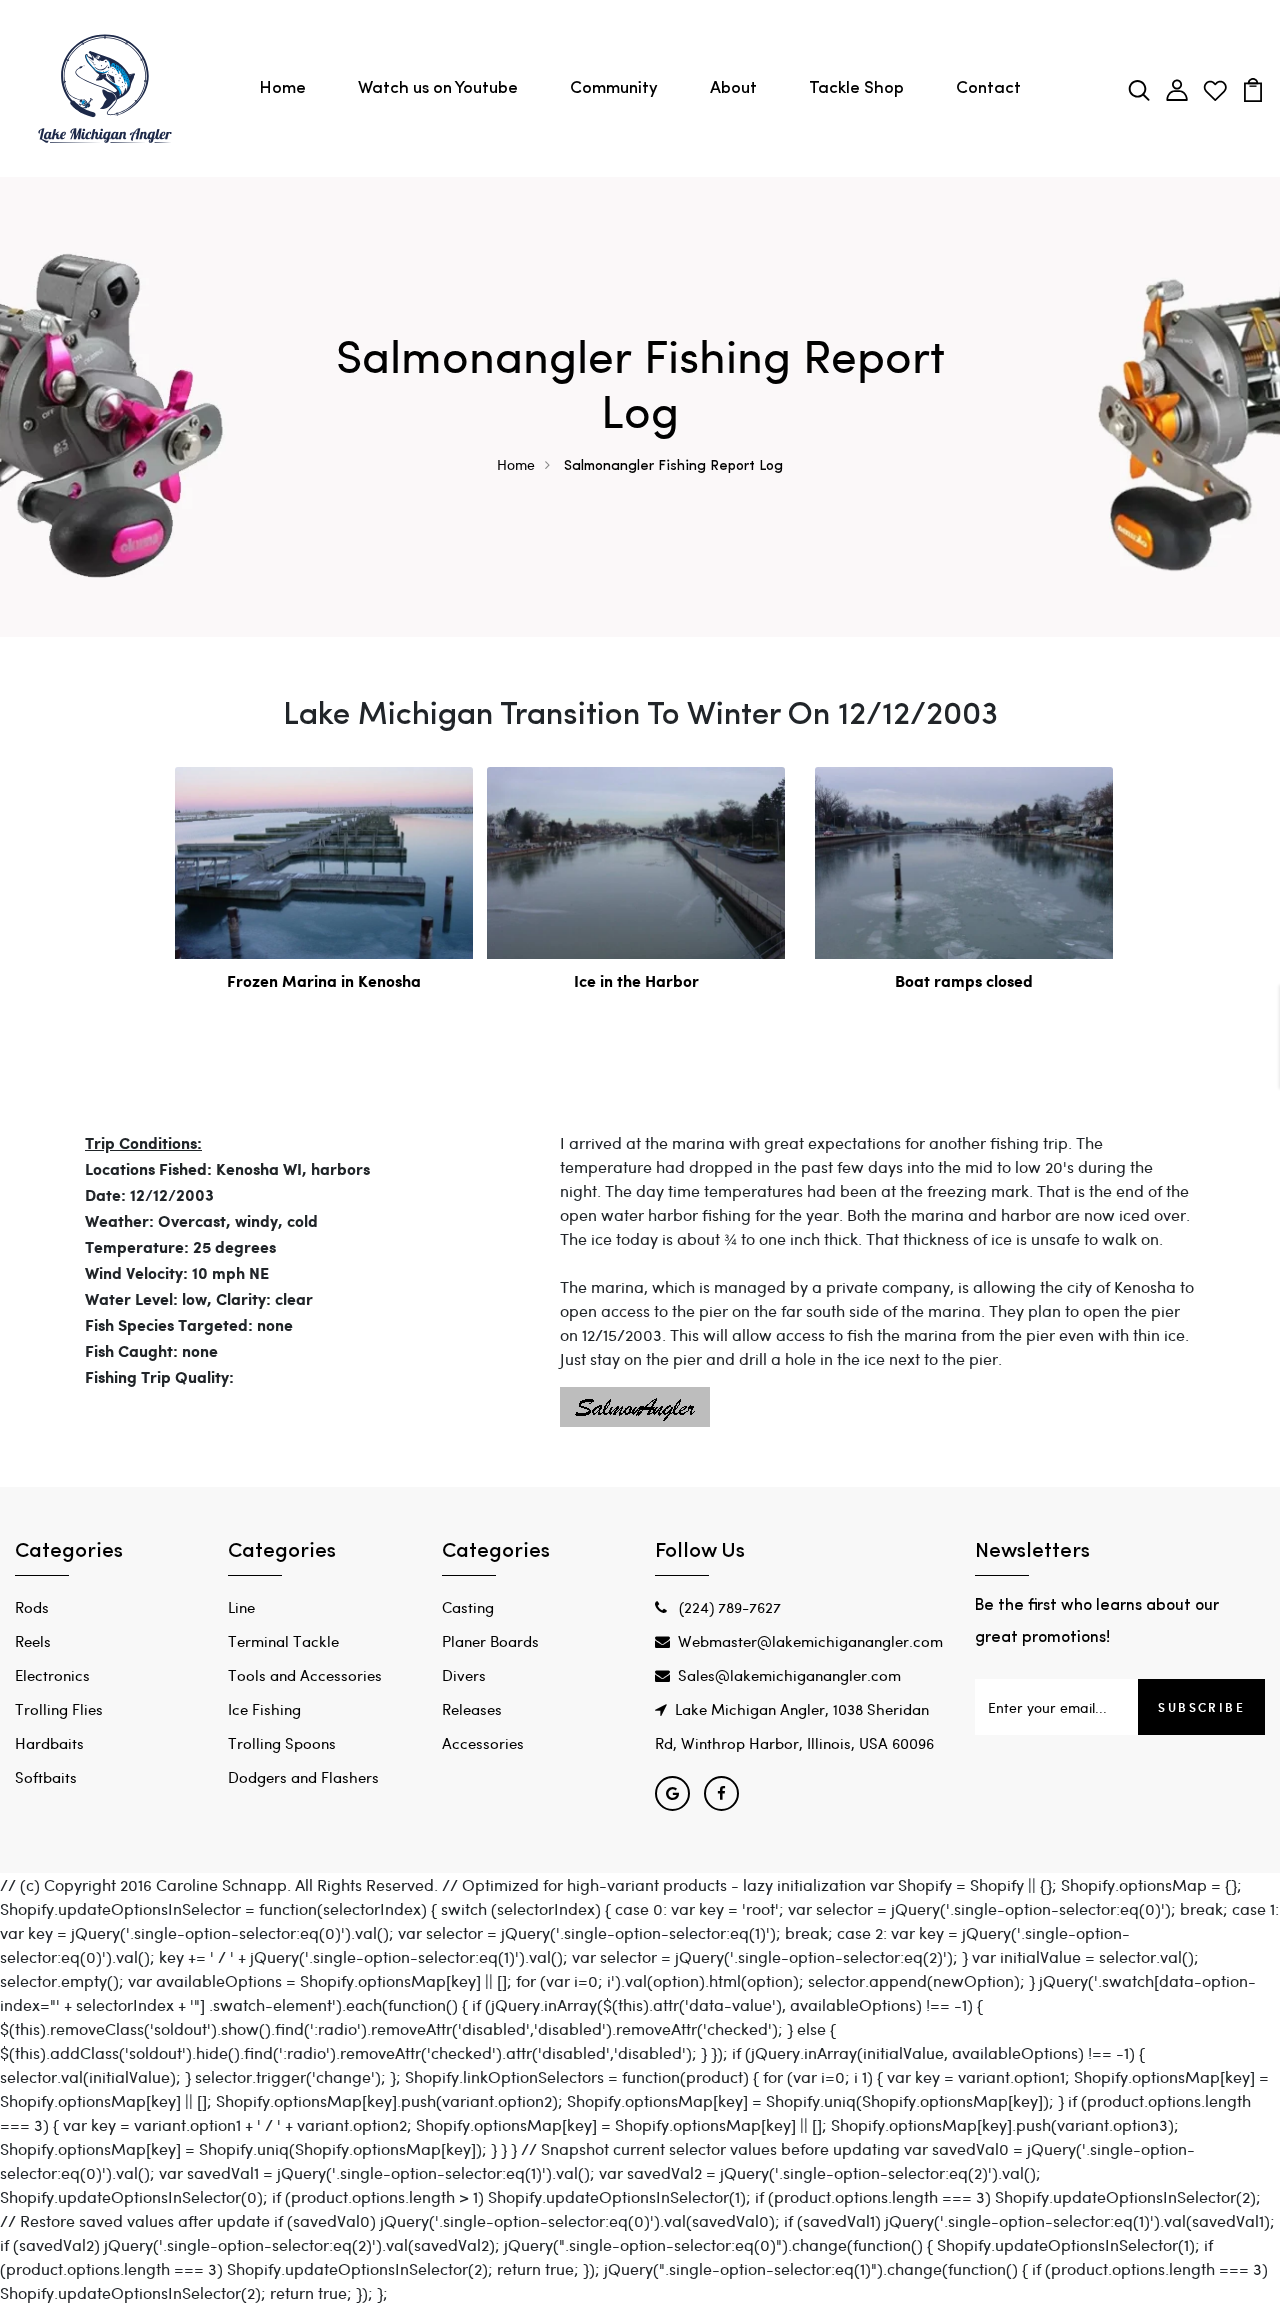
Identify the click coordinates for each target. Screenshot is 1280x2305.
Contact (988, 88)
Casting (468, 1607)
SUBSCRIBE (1201, 1707)
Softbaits (46, 1777)
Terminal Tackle (283, 1641)
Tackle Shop (856, 88)
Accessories (483, 1743)
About (733, 88)
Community (614, 88)
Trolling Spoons (282, 1743)
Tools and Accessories (305, 1675)
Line (241, 1607)
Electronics (52, 1675)
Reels (33, 1641)
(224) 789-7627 (728, 1607)
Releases (472, 1709)
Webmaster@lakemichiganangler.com (810, 1641)
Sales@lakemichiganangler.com (789, 1675)
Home (282, 88)
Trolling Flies (59, 1709)
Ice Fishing (264, 1709)
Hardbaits (49, 1743)
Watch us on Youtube (438, 88)
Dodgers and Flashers (303, 1777)
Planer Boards (490, 1641)
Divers (464, 1675)
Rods (32, 1607)
